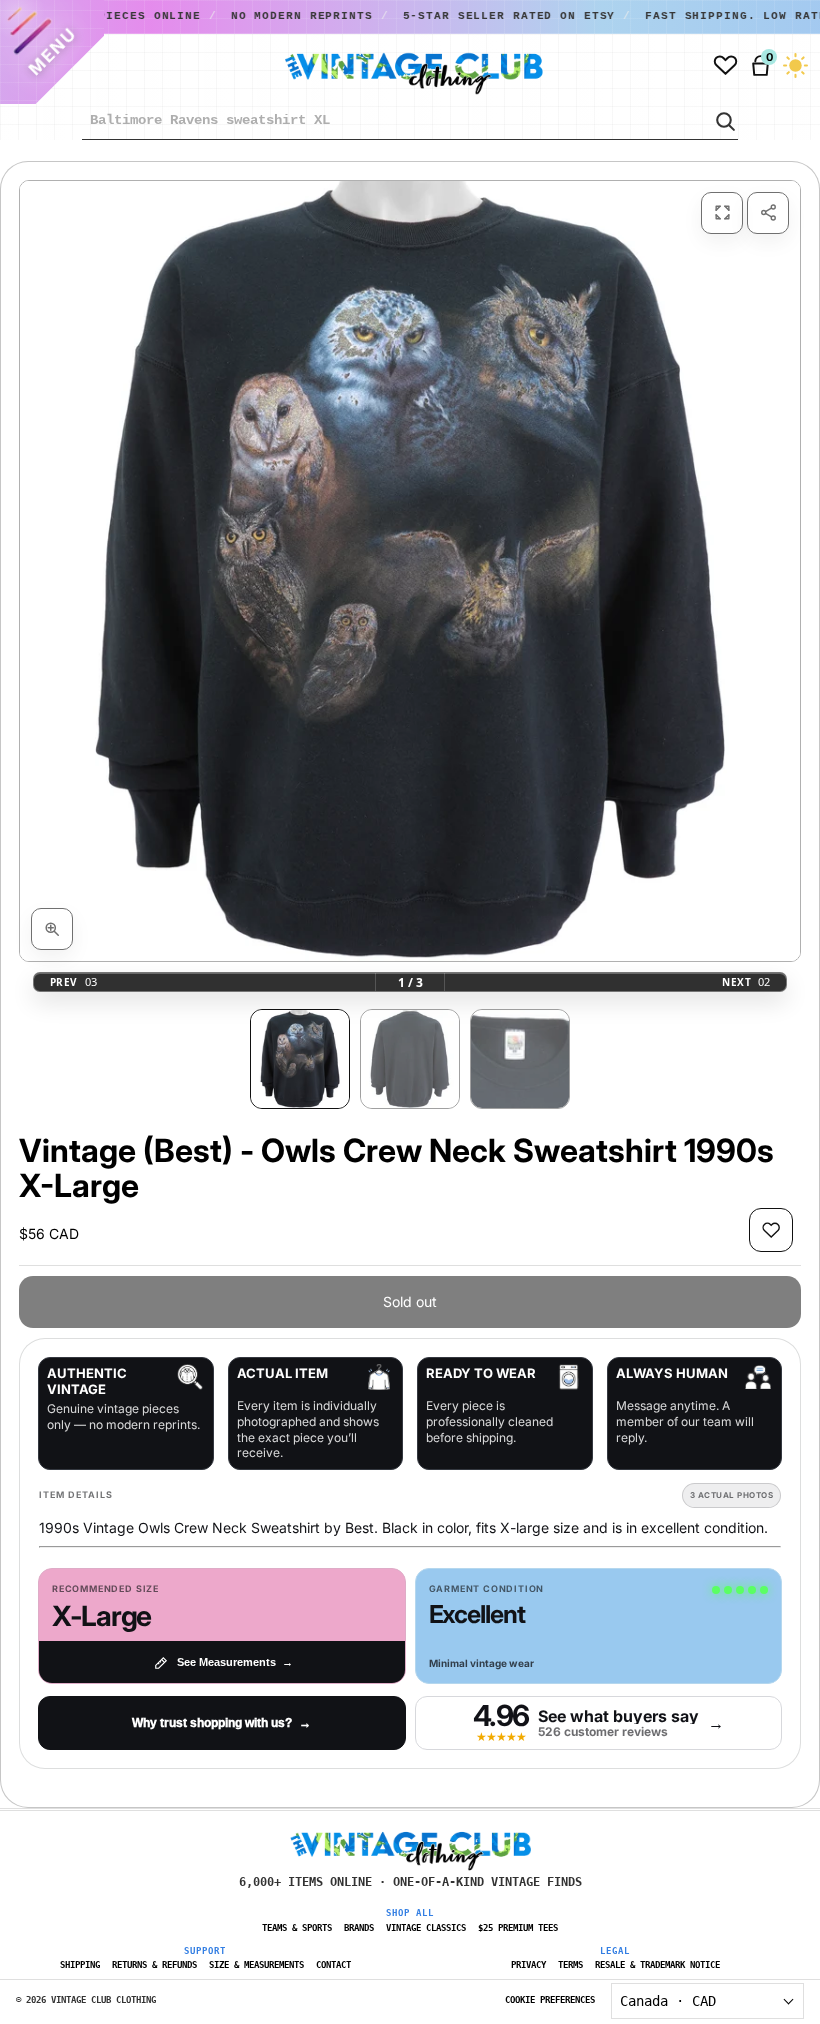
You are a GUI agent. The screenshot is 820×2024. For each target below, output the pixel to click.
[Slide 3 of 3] (520, 1059)
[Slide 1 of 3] (300, 1059)
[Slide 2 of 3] (410, 1059)
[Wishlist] (725, 65)
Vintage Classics (426, 1928)
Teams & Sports (297, 1928)
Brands (359, 1928)
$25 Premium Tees (518, 1928)
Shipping (80, 1965)
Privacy (528, 1965)
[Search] (724, 121)
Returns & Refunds (154, 1965)
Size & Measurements (256, 1965)
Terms (570, 1965)
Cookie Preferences (550, 2000)
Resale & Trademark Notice (657, 1965)
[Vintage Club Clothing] (391, 66)
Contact (333, 1965)
